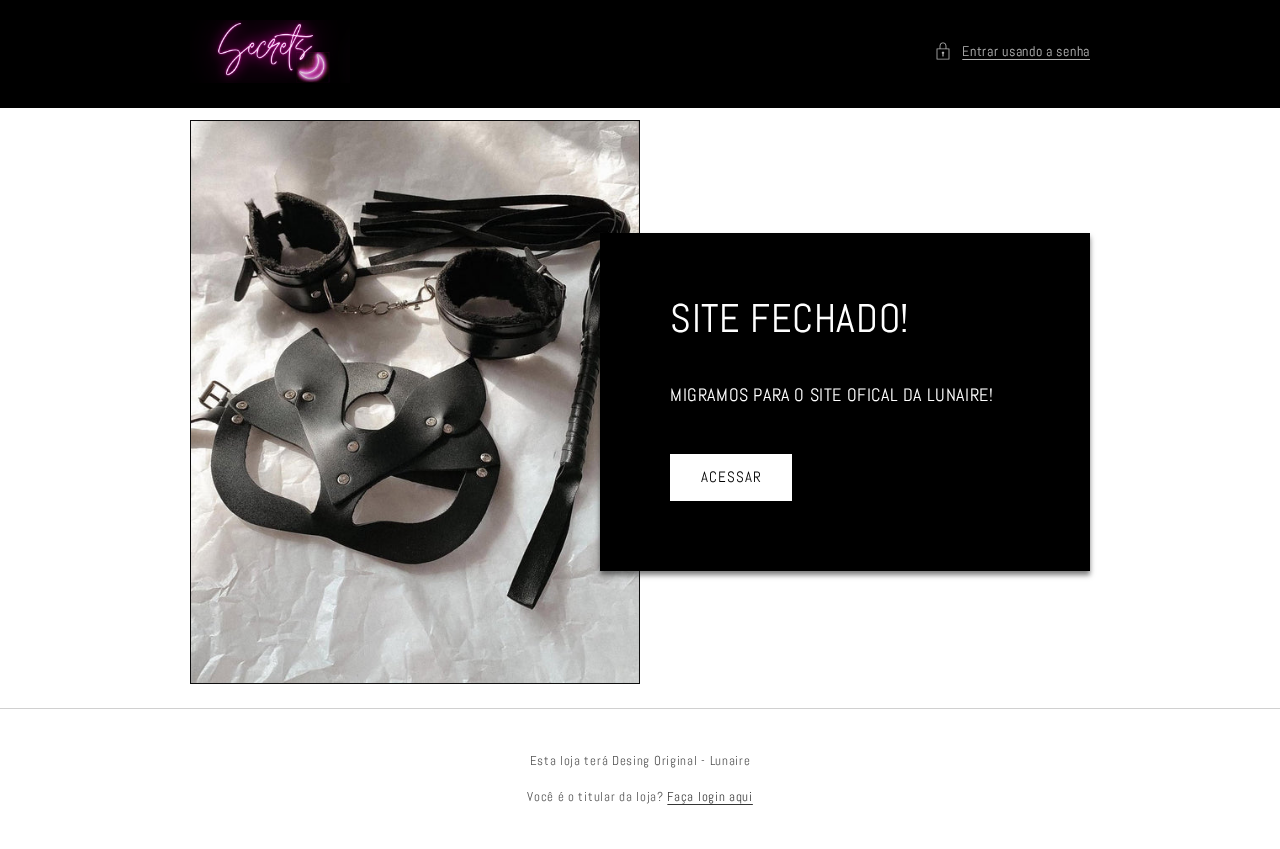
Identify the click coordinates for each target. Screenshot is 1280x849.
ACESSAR (731, 476)
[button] (1012, 51)
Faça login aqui (710, 796)
